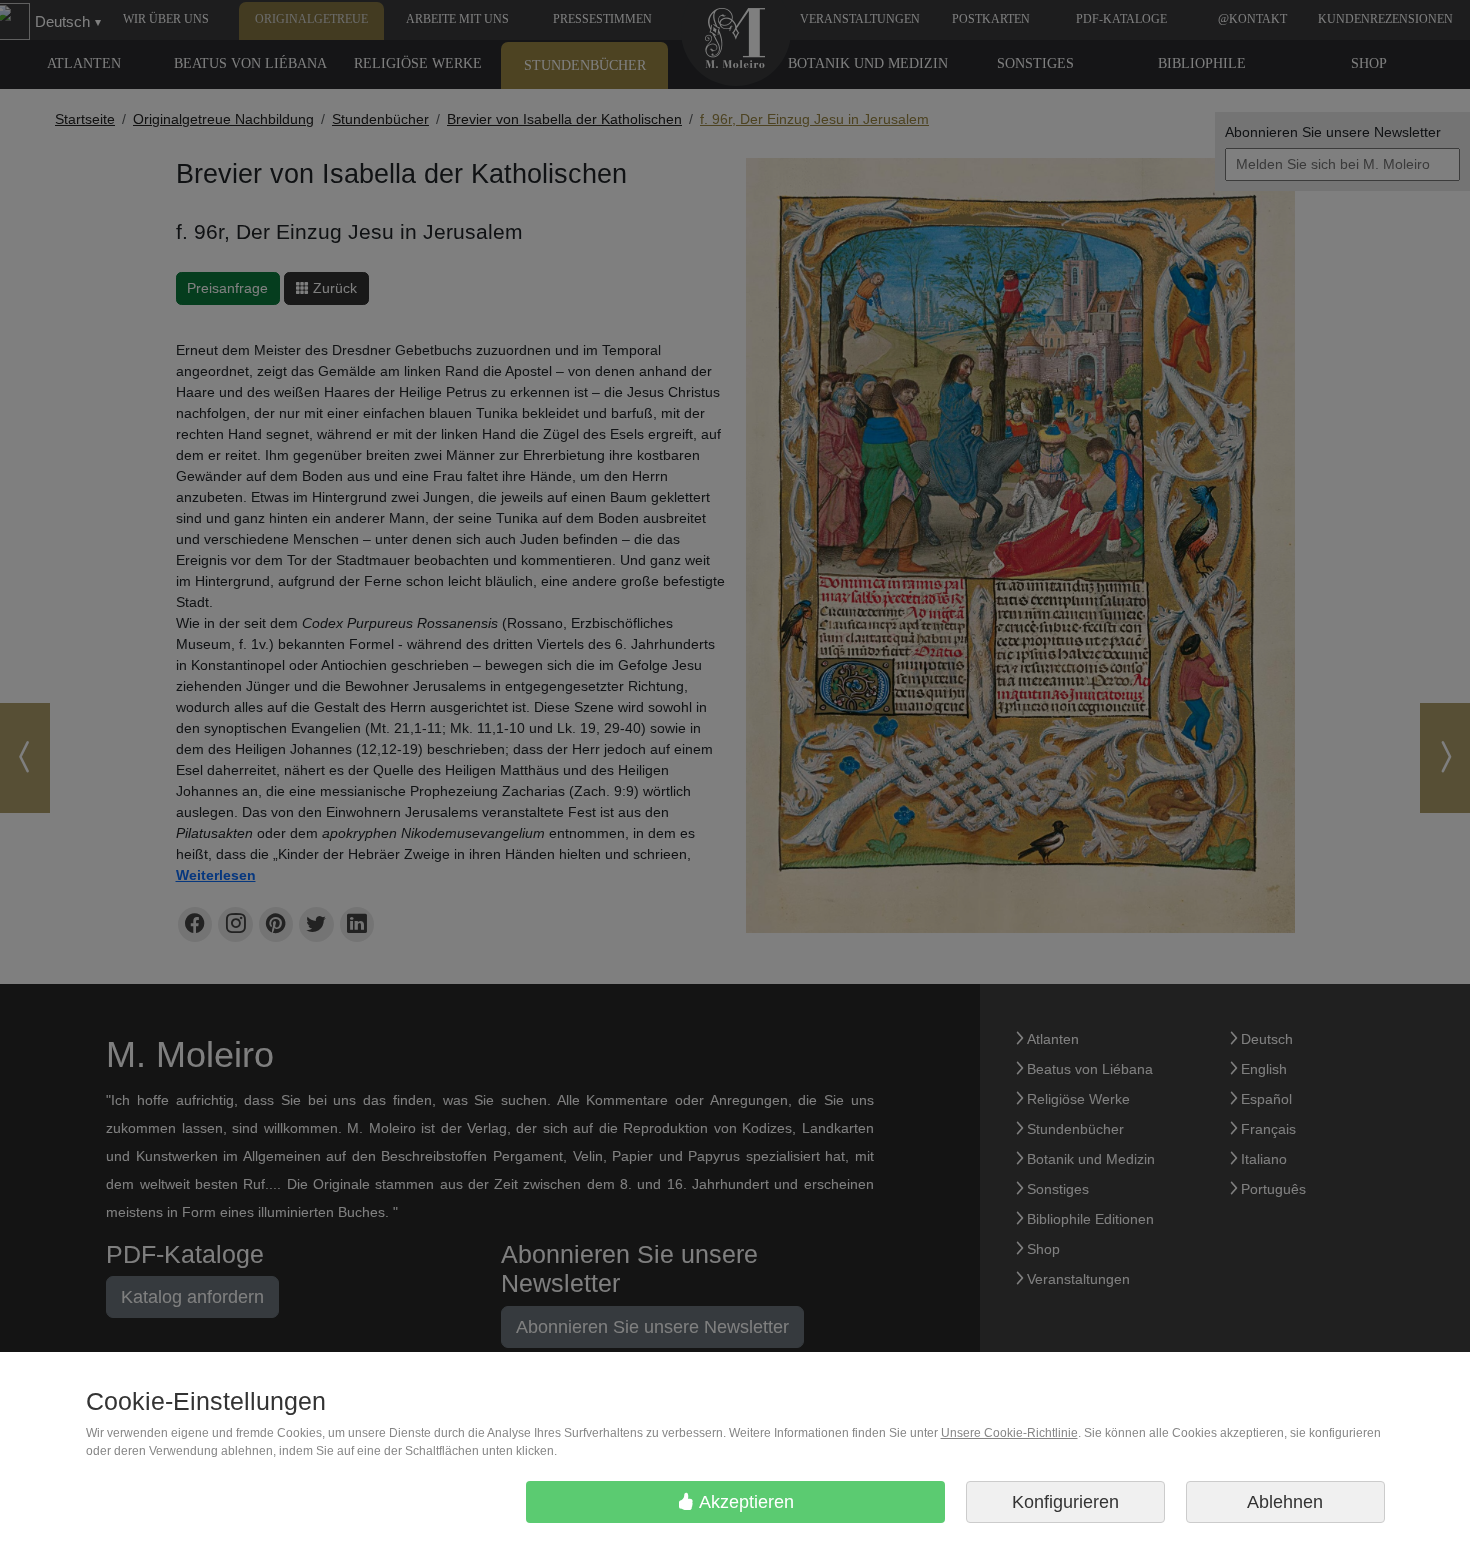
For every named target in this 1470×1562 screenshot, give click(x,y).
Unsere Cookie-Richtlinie (1009, 1433)
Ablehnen (1285, 1502)
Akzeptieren (744, 1502)
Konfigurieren (1065, 1502)
